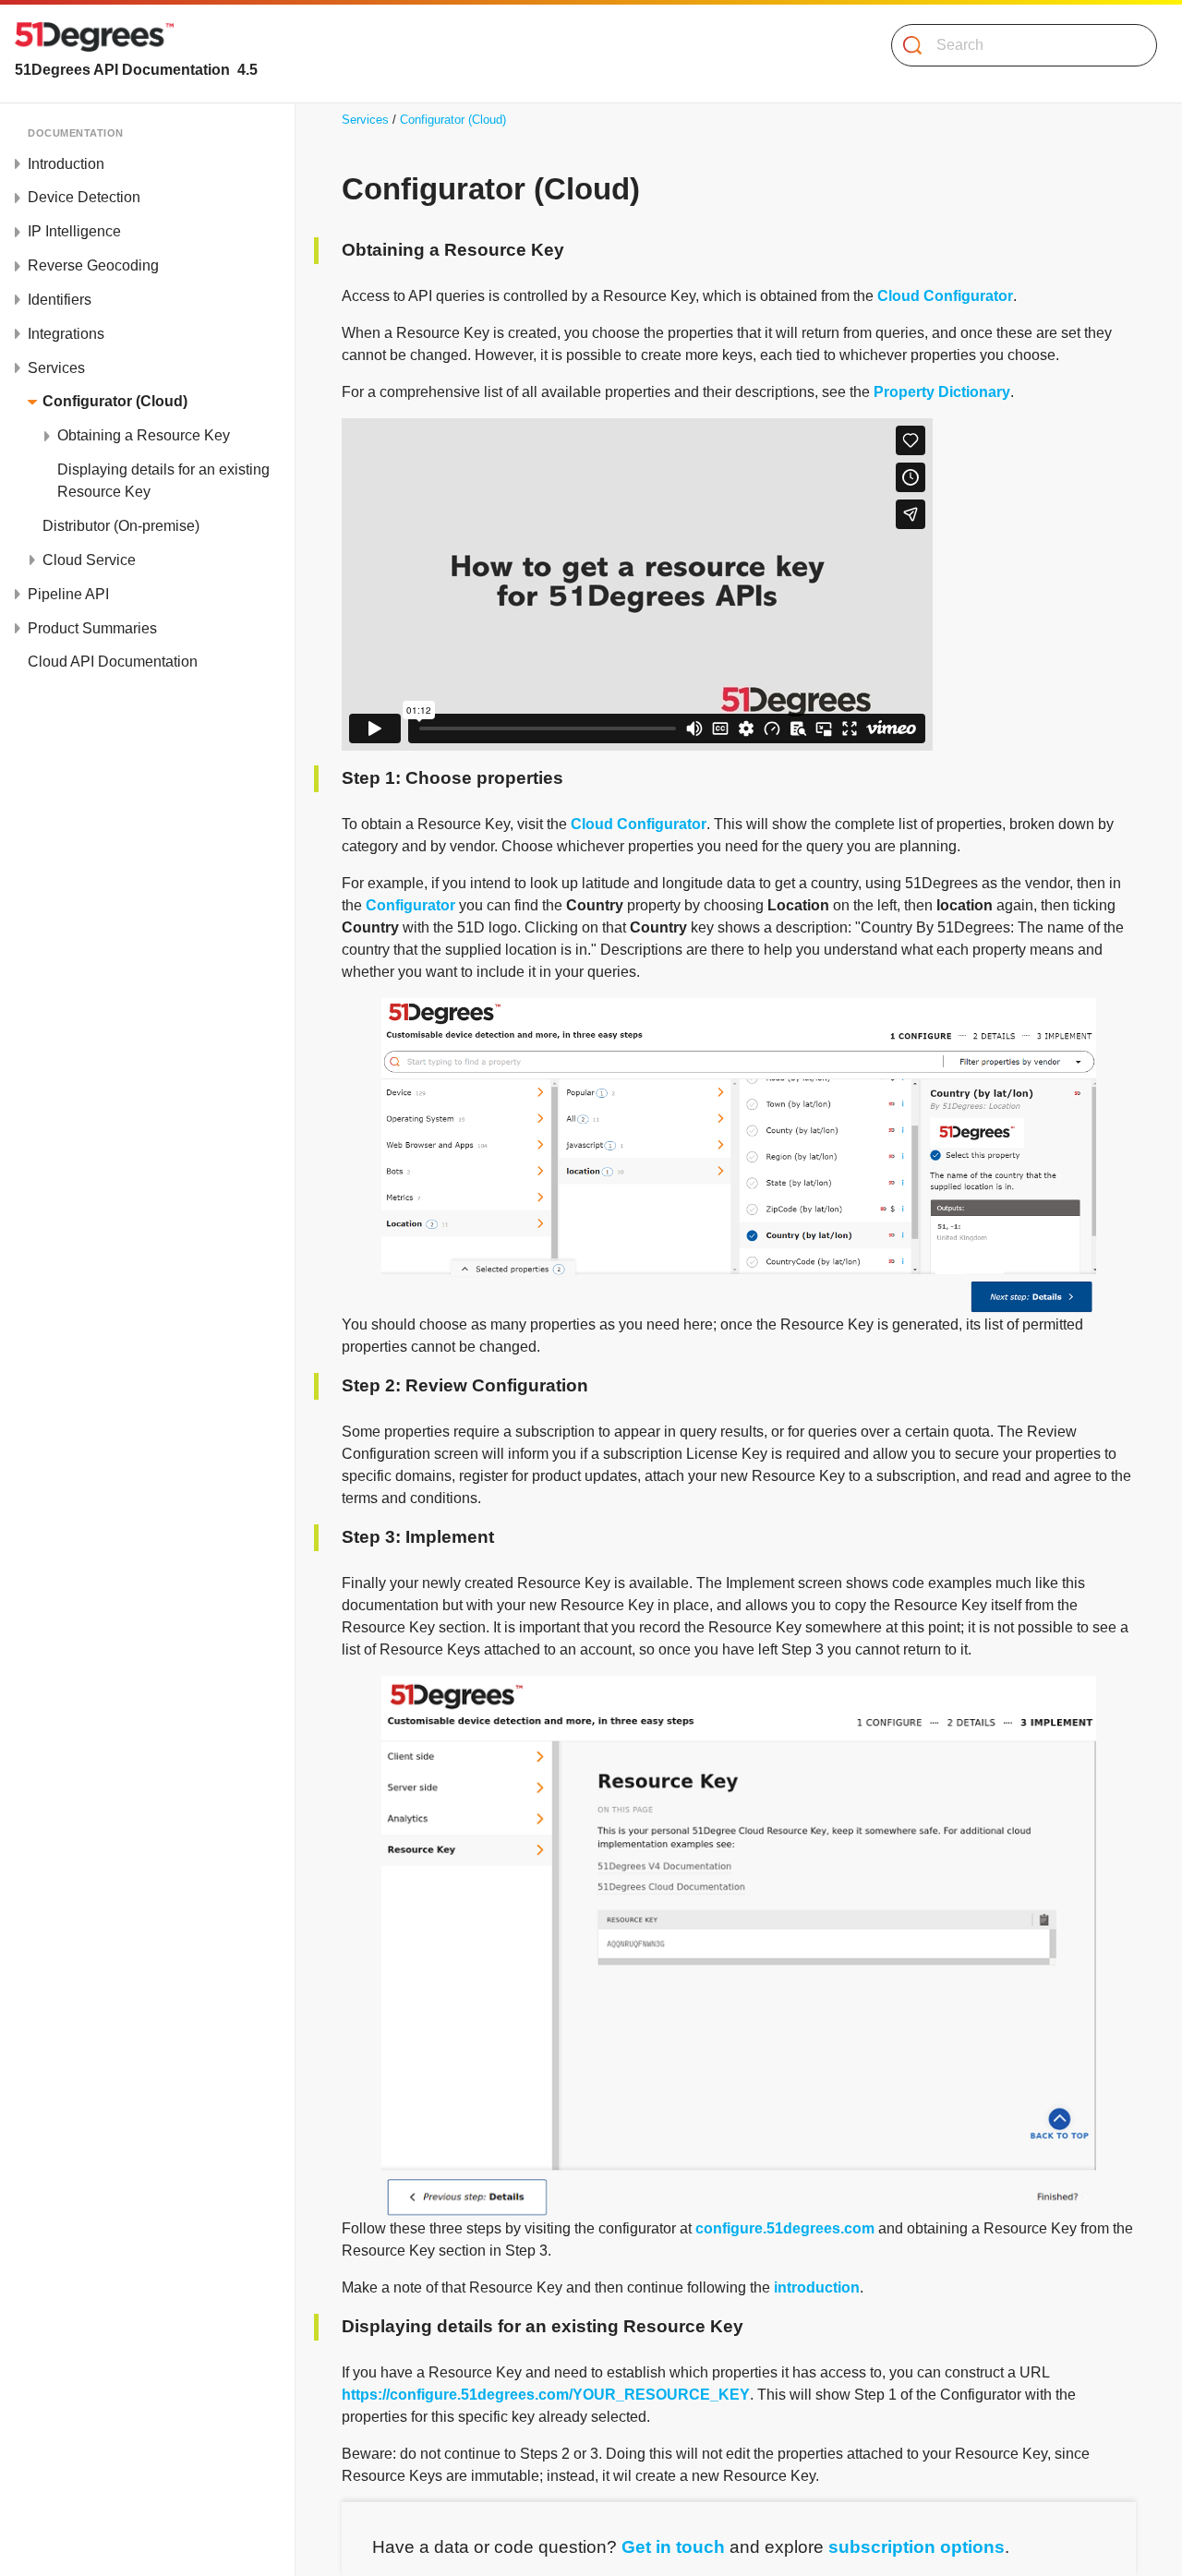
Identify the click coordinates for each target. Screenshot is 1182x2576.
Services (365, 120)
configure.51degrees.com (785, 2228)
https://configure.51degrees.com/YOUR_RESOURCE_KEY (546, 2395)
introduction (817, 2287)
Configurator (410, 905)
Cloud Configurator (945, 296)
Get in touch (673, 2547)
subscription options (917, 2547)
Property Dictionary (942, 392)
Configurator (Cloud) (453, 120)
